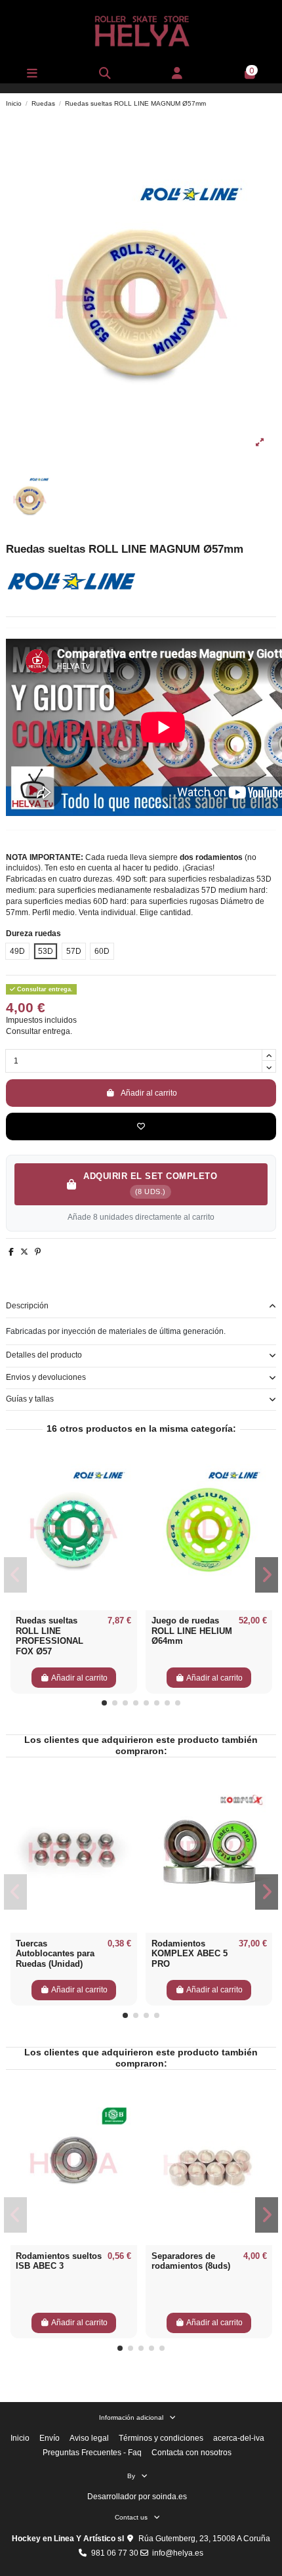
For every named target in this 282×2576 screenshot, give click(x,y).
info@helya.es (178, 2553)
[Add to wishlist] (141, 1127)
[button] (104, 1703)
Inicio (20, 2438)
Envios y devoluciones (46, 1377)
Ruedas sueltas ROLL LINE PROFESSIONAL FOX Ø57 (50, 1636)
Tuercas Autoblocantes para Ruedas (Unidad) (55, 1954)
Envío (50, 2438)
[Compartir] (11, 1252)
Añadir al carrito (149, 1093)
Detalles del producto (44, 1355)
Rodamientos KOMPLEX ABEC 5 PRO (190, 1954)
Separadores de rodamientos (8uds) (191, 2261)
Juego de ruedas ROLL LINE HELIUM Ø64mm (192, 1631)
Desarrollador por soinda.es (137, 2497)
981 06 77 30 (115, 2553)
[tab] (141, 1307)
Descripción (27, 1306)
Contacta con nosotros (191, 2453)
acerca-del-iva (239, 2438)
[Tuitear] (24, 1252)
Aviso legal (89, 2438)
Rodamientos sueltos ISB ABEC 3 (59, 2261)
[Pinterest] (38, 1252)
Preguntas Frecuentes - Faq (92, 2453)
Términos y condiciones (161, 2438)
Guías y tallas (30, 1399)
